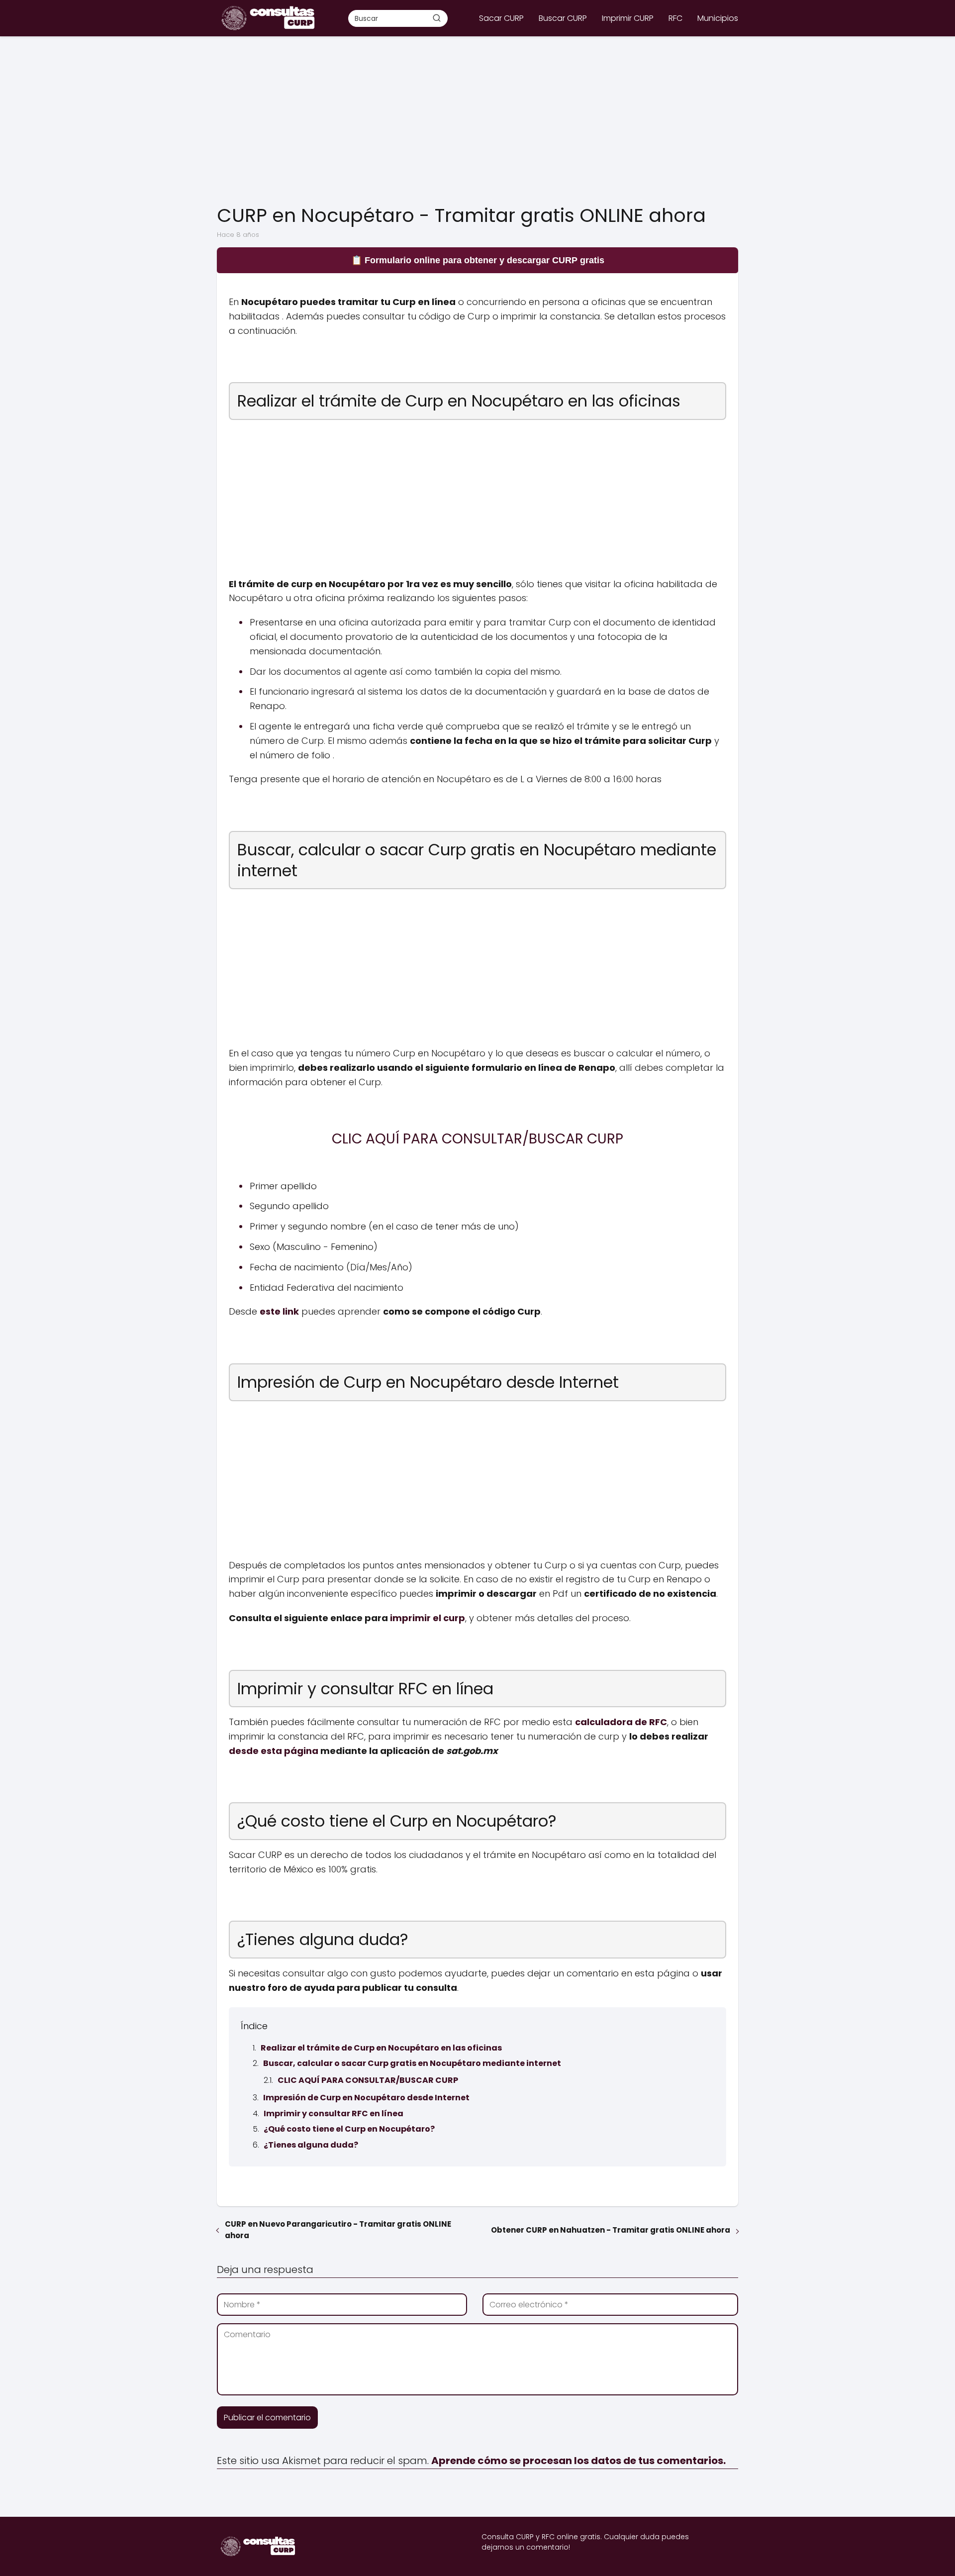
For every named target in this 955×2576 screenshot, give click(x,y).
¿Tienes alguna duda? (311, 2145)
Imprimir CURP (628, 18)
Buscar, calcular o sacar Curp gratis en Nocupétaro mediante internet (412, 2063)
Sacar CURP (501, 18)
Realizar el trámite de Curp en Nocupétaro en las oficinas (381, 2048)
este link (279, 1311)
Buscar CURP (563, 18)
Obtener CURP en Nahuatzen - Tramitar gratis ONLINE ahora (611, 2230)
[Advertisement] (477, 121)
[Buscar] (437, 18)
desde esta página (274, 1751)
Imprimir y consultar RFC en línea (334, 2113)
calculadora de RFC (621, 1722)
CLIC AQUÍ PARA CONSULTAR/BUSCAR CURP (368, 2080)
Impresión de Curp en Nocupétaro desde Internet (366, 2098)
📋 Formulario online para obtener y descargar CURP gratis (478, 260)
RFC (675, 18)
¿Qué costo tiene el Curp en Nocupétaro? (349, 2129)
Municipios (718, 18)
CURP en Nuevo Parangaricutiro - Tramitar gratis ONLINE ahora (338, 2230)
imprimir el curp (428, 1618)
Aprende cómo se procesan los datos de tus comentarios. (578, 2461)
